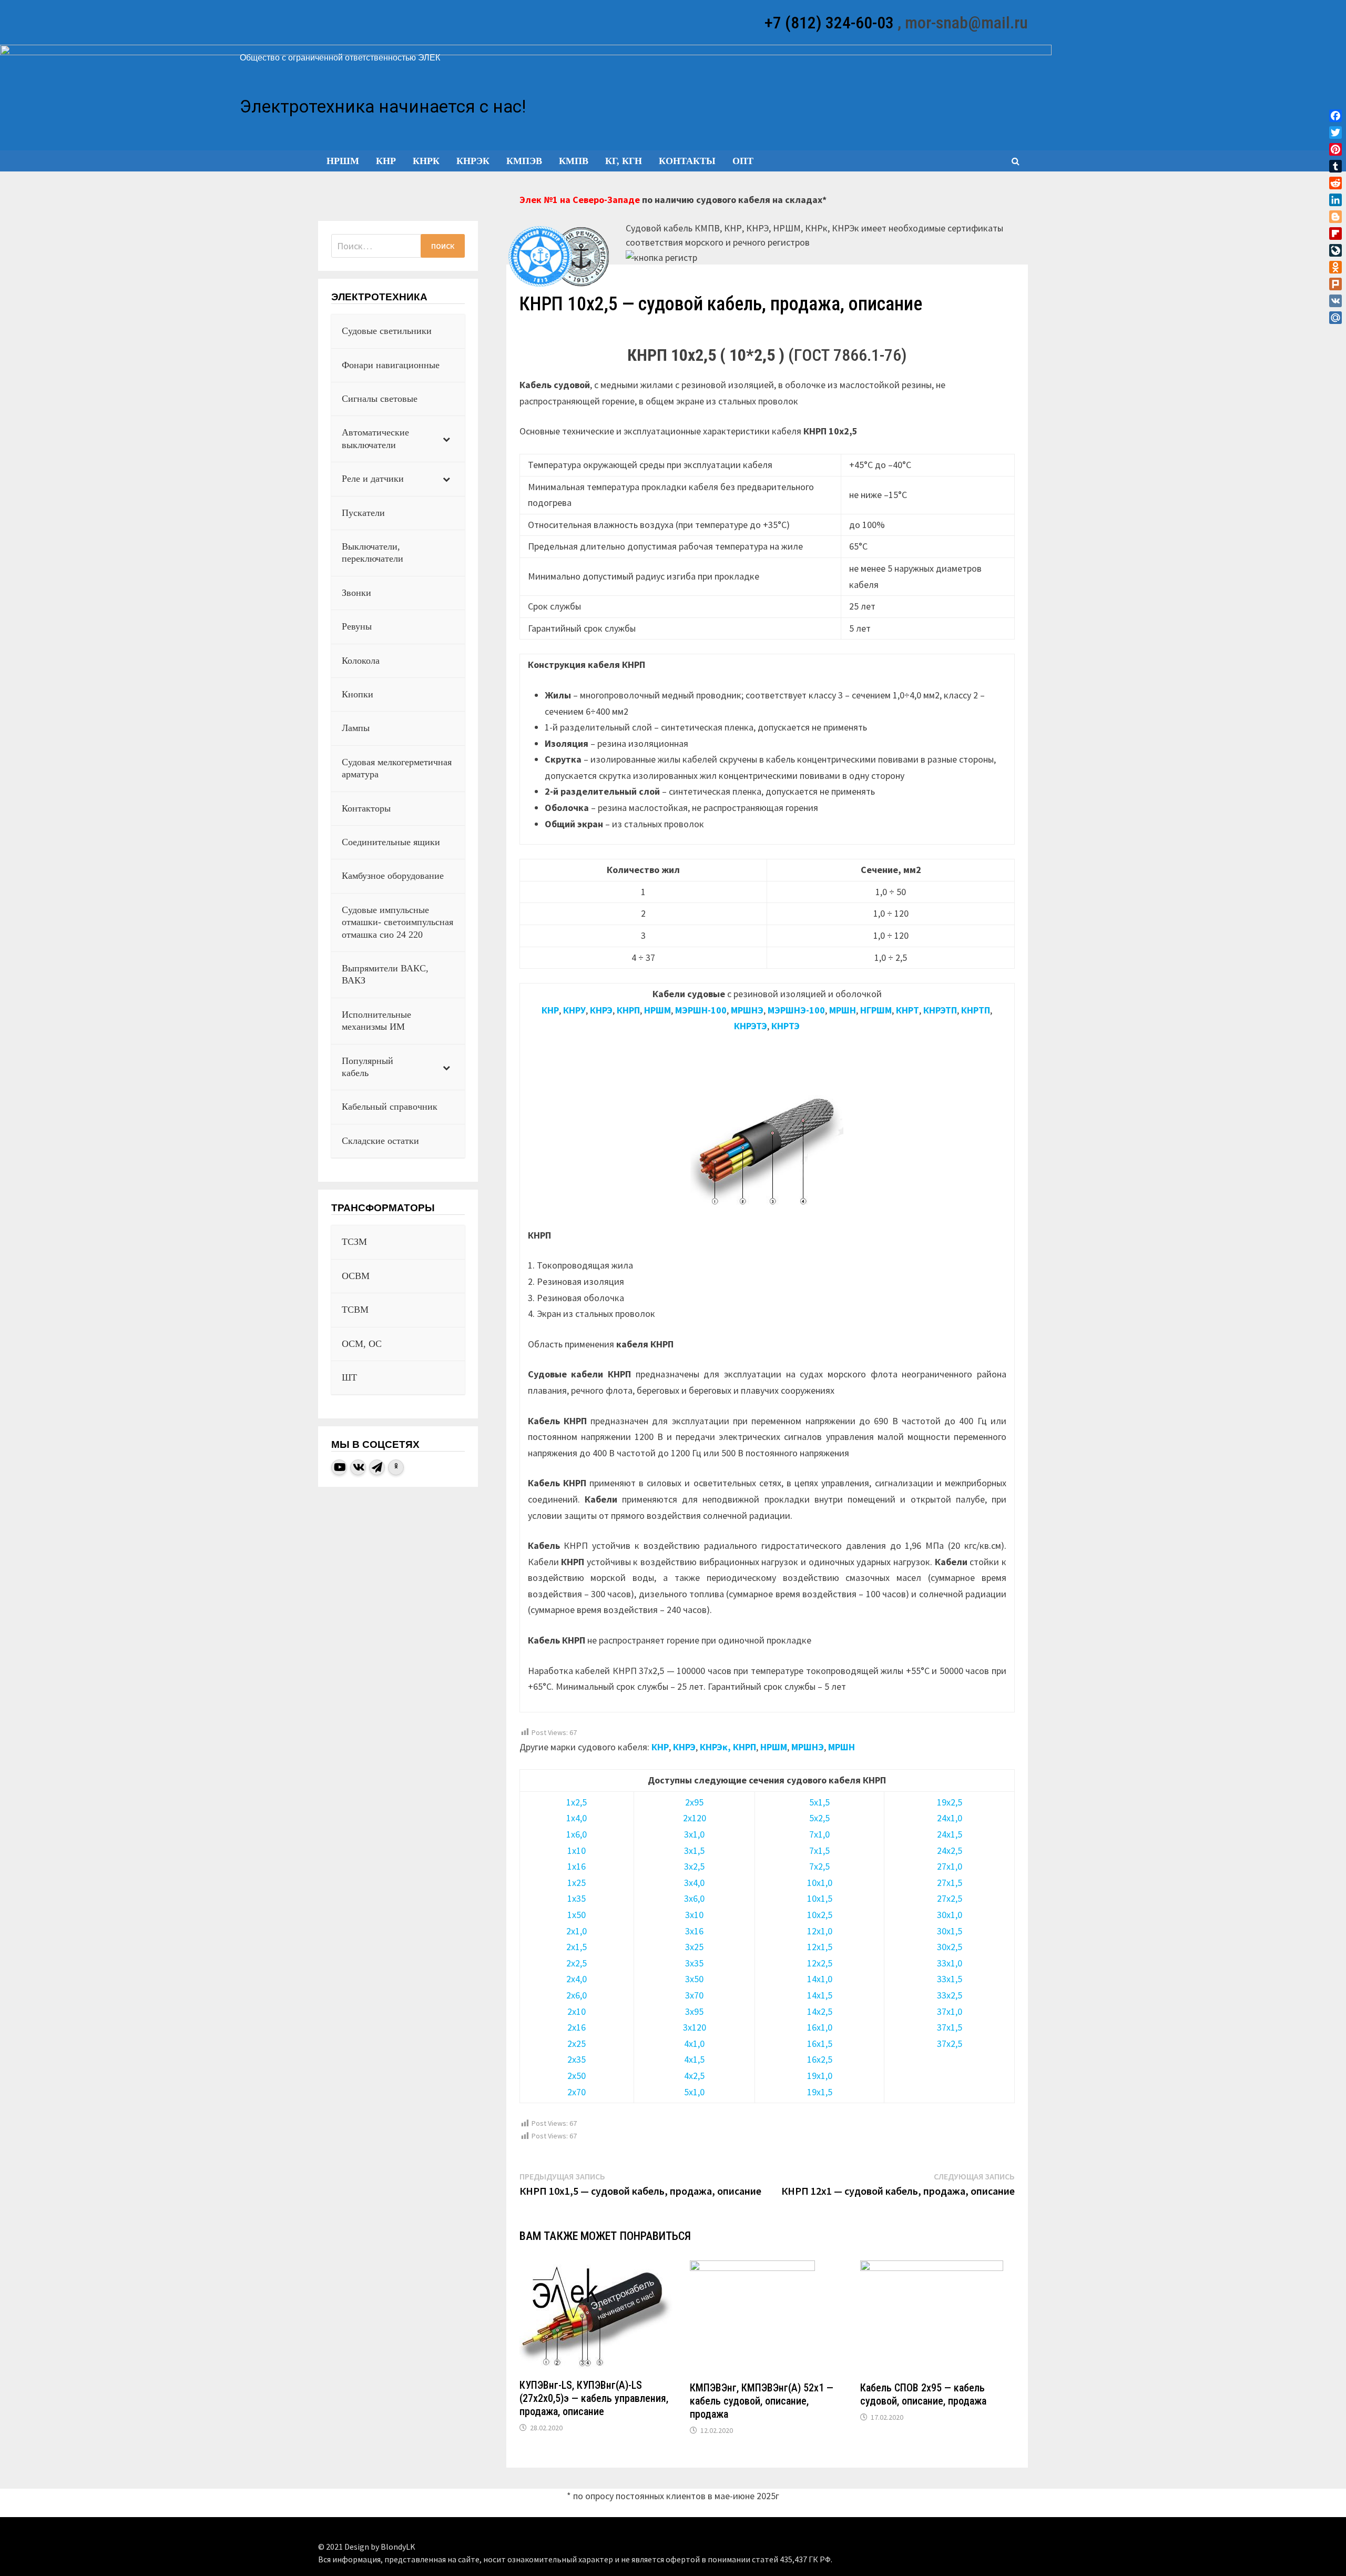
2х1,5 (577, 1947)
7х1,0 (819, 1834)
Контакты (687, 161)
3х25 (694, 1947)
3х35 (694, 1963)
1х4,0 (577, 1818)
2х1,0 (577, 1931)
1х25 (577, 1883)
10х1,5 (820, 1898)
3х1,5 (694, 1850)
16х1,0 (820, 2027)
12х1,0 (820, 1931)
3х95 (694, 2011)
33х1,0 (950, 1963)
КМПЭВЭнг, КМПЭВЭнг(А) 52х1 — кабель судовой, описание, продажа (762, 2401)
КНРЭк (473, 161)
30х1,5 (950, 1931)
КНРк (426, 161)
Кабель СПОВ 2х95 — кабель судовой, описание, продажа (923, 2394)
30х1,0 (950, 1915)
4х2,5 (694, 2076)
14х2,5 (820, 2011)
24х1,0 (950, 1818)
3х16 (694, 1931)
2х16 (577, 2027)
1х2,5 (577, 1802)
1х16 (577, 1866)
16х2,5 (820, 2059)
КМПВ (574, 161)
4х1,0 (694, 2043)
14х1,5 (820, 1995)
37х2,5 (950, 2043)
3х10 (694, 1915)
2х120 (695, 1818)
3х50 (694, 1979)
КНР (386, 161)
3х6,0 (694, 1898)
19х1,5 (820, 2092)
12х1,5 (820, 1947)
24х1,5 (950, 1834)
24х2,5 (950, 1850)
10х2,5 (820, 1915)
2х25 (577, 2043)
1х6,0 (577, 1834)
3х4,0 (694, 1883)
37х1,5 (950, 2027)
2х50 (577, 2076)
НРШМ (343, 161)
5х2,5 (819, 1818)
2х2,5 (577, 1963)
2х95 (694, 1802)
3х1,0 (694, 1834)
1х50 (577, 1915)
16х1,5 (820, 2043)
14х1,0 (820, 1979)
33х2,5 (950, 1995)
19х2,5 (950, 1802)
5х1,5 (819, 1802)
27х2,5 (950, 1898)
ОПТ (743, 161)
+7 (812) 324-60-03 (829, 23)
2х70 (577, 2092)
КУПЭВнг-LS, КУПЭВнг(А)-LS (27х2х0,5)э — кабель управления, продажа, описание (594, 2398)
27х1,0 (950, 1866)
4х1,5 (694, 2059)
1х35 (577, 1898)
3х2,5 (694, 1866)
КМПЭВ (524, 161)
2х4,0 (577, 1979)
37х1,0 (950, 2011)
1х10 (577, 1850)
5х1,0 (694, 2092)
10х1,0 (820, 1883)
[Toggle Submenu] (446, 439)
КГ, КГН (624, 161)
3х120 (695, 2027)
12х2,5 (820, 1963)
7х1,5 (819, 1850)
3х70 (694, 1995)
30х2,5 (950, 1947)
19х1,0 (820, 2076)
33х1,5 (950, 1979)
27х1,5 (950, 1883)
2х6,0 (577, 1995)
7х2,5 (819, 1866)
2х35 (577, 2059)
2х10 (577, 2011)
